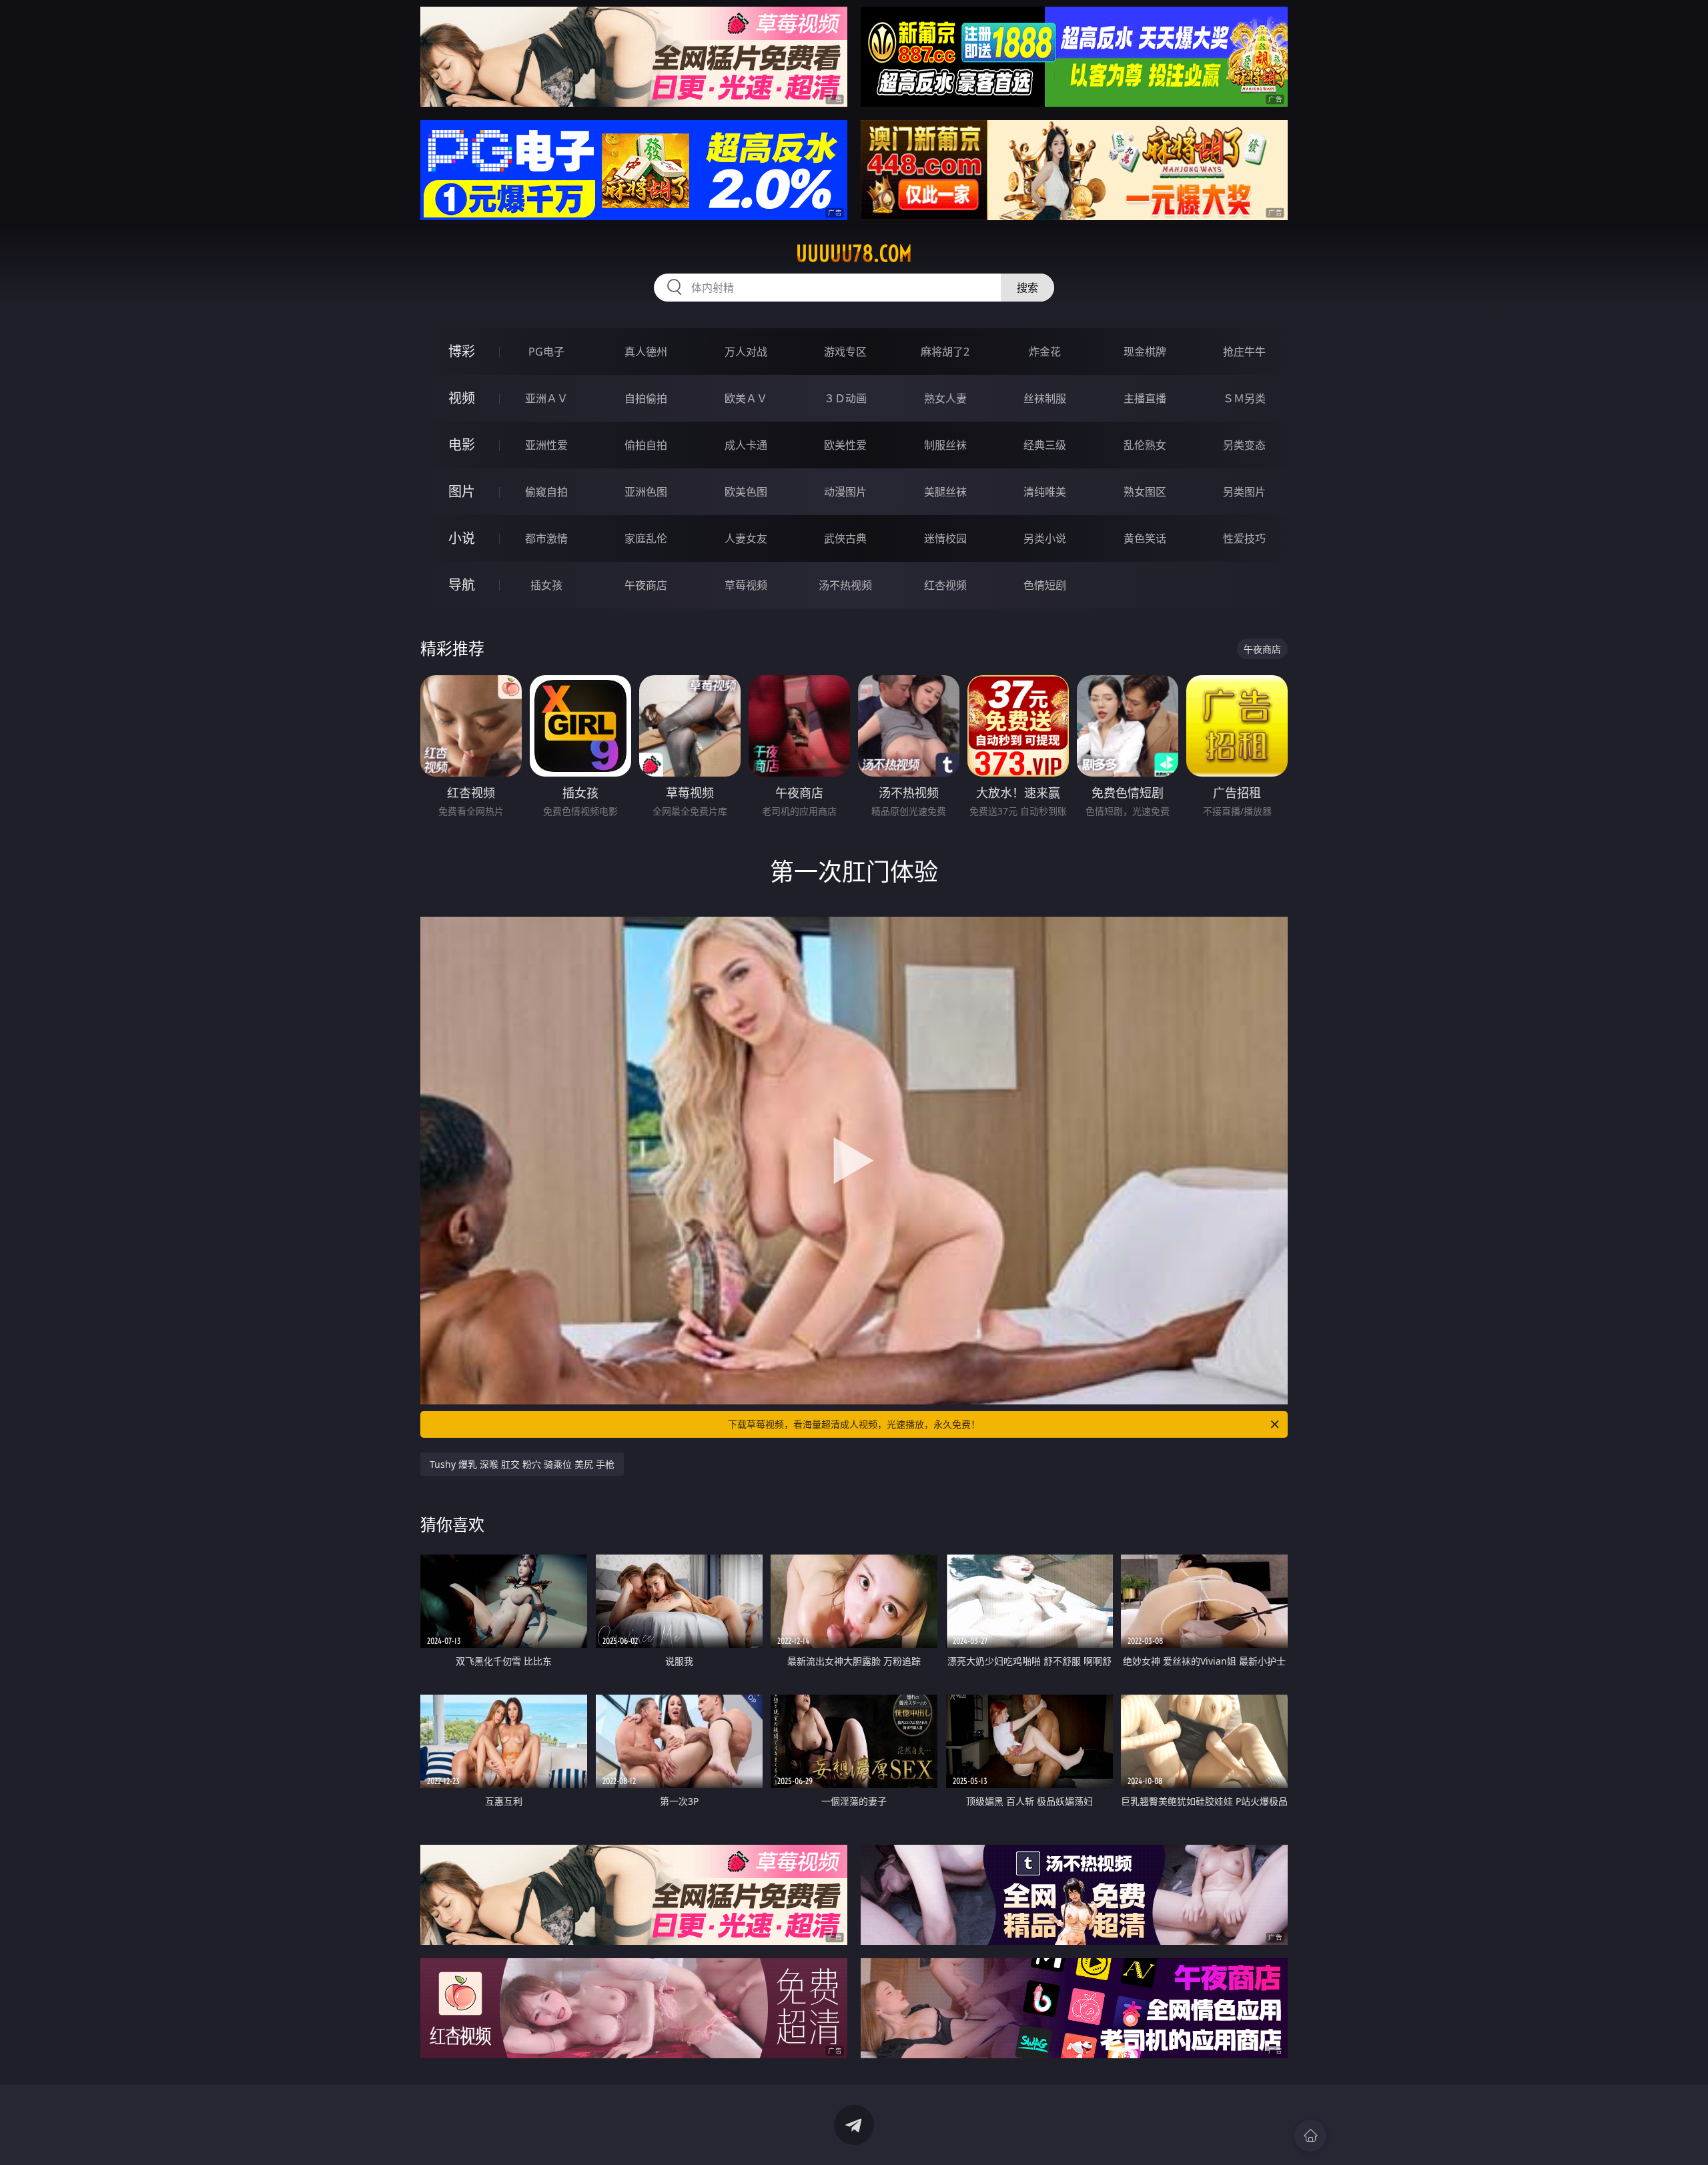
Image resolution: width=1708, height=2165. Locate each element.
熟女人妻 (945, 398)
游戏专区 (845, 352)
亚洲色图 (646, 492)
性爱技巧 (1244, 538)
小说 (462, 538)
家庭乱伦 (646, 538)
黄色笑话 (1145, 538)
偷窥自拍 (546, 492)
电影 (462, 445)
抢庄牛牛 (1244, 352)
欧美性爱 (845, 445)
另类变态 (1244, 445)
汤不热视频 (845, 585)
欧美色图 (746, 492)
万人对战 (746, 352)
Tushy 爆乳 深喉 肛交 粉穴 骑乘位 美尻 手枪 (522, 1464)
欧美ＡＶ (746, 398)
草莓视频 (746, 585)
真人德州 (646, 352)
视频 (462, 398)
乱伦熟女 (1145, 445)
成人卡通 (746, 445)
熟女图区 (1145, 492)
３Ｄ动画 (845, 398)
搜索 (1027, 288)
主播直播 (1145, 398)
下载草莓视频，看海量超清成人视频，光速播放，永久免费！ (854, 1424)
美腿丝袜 (945, 492)
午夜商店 (646, 585)
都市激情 (546, 538)
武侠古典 (845, 538)
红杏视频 (945, 585)
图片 (462, 491)
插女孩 (546, 585)
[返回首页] (1310, 2136)
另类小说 (1045, 538)
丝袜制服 (1045, 398)
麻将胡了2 (945, 352)
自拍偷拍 (646, 398)
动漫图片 (845, 492)
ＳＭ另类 (1244, 398)
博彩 (462, 351)
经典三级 (1045, 445)
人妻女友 (746, 538)
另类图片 (1244, 492)
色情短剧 (1045, 585)
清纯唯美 (1045, 492)
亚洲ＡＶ (546, 398)
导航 (462, 585)
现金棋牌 (1145, 352)
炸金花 (1045, 352)
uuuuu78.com (854, 254)
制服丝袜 (945, 445)
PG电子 (546, 352)
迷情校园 (945, 538)
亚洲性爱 (546, 445)
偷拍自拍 (646, 445)
